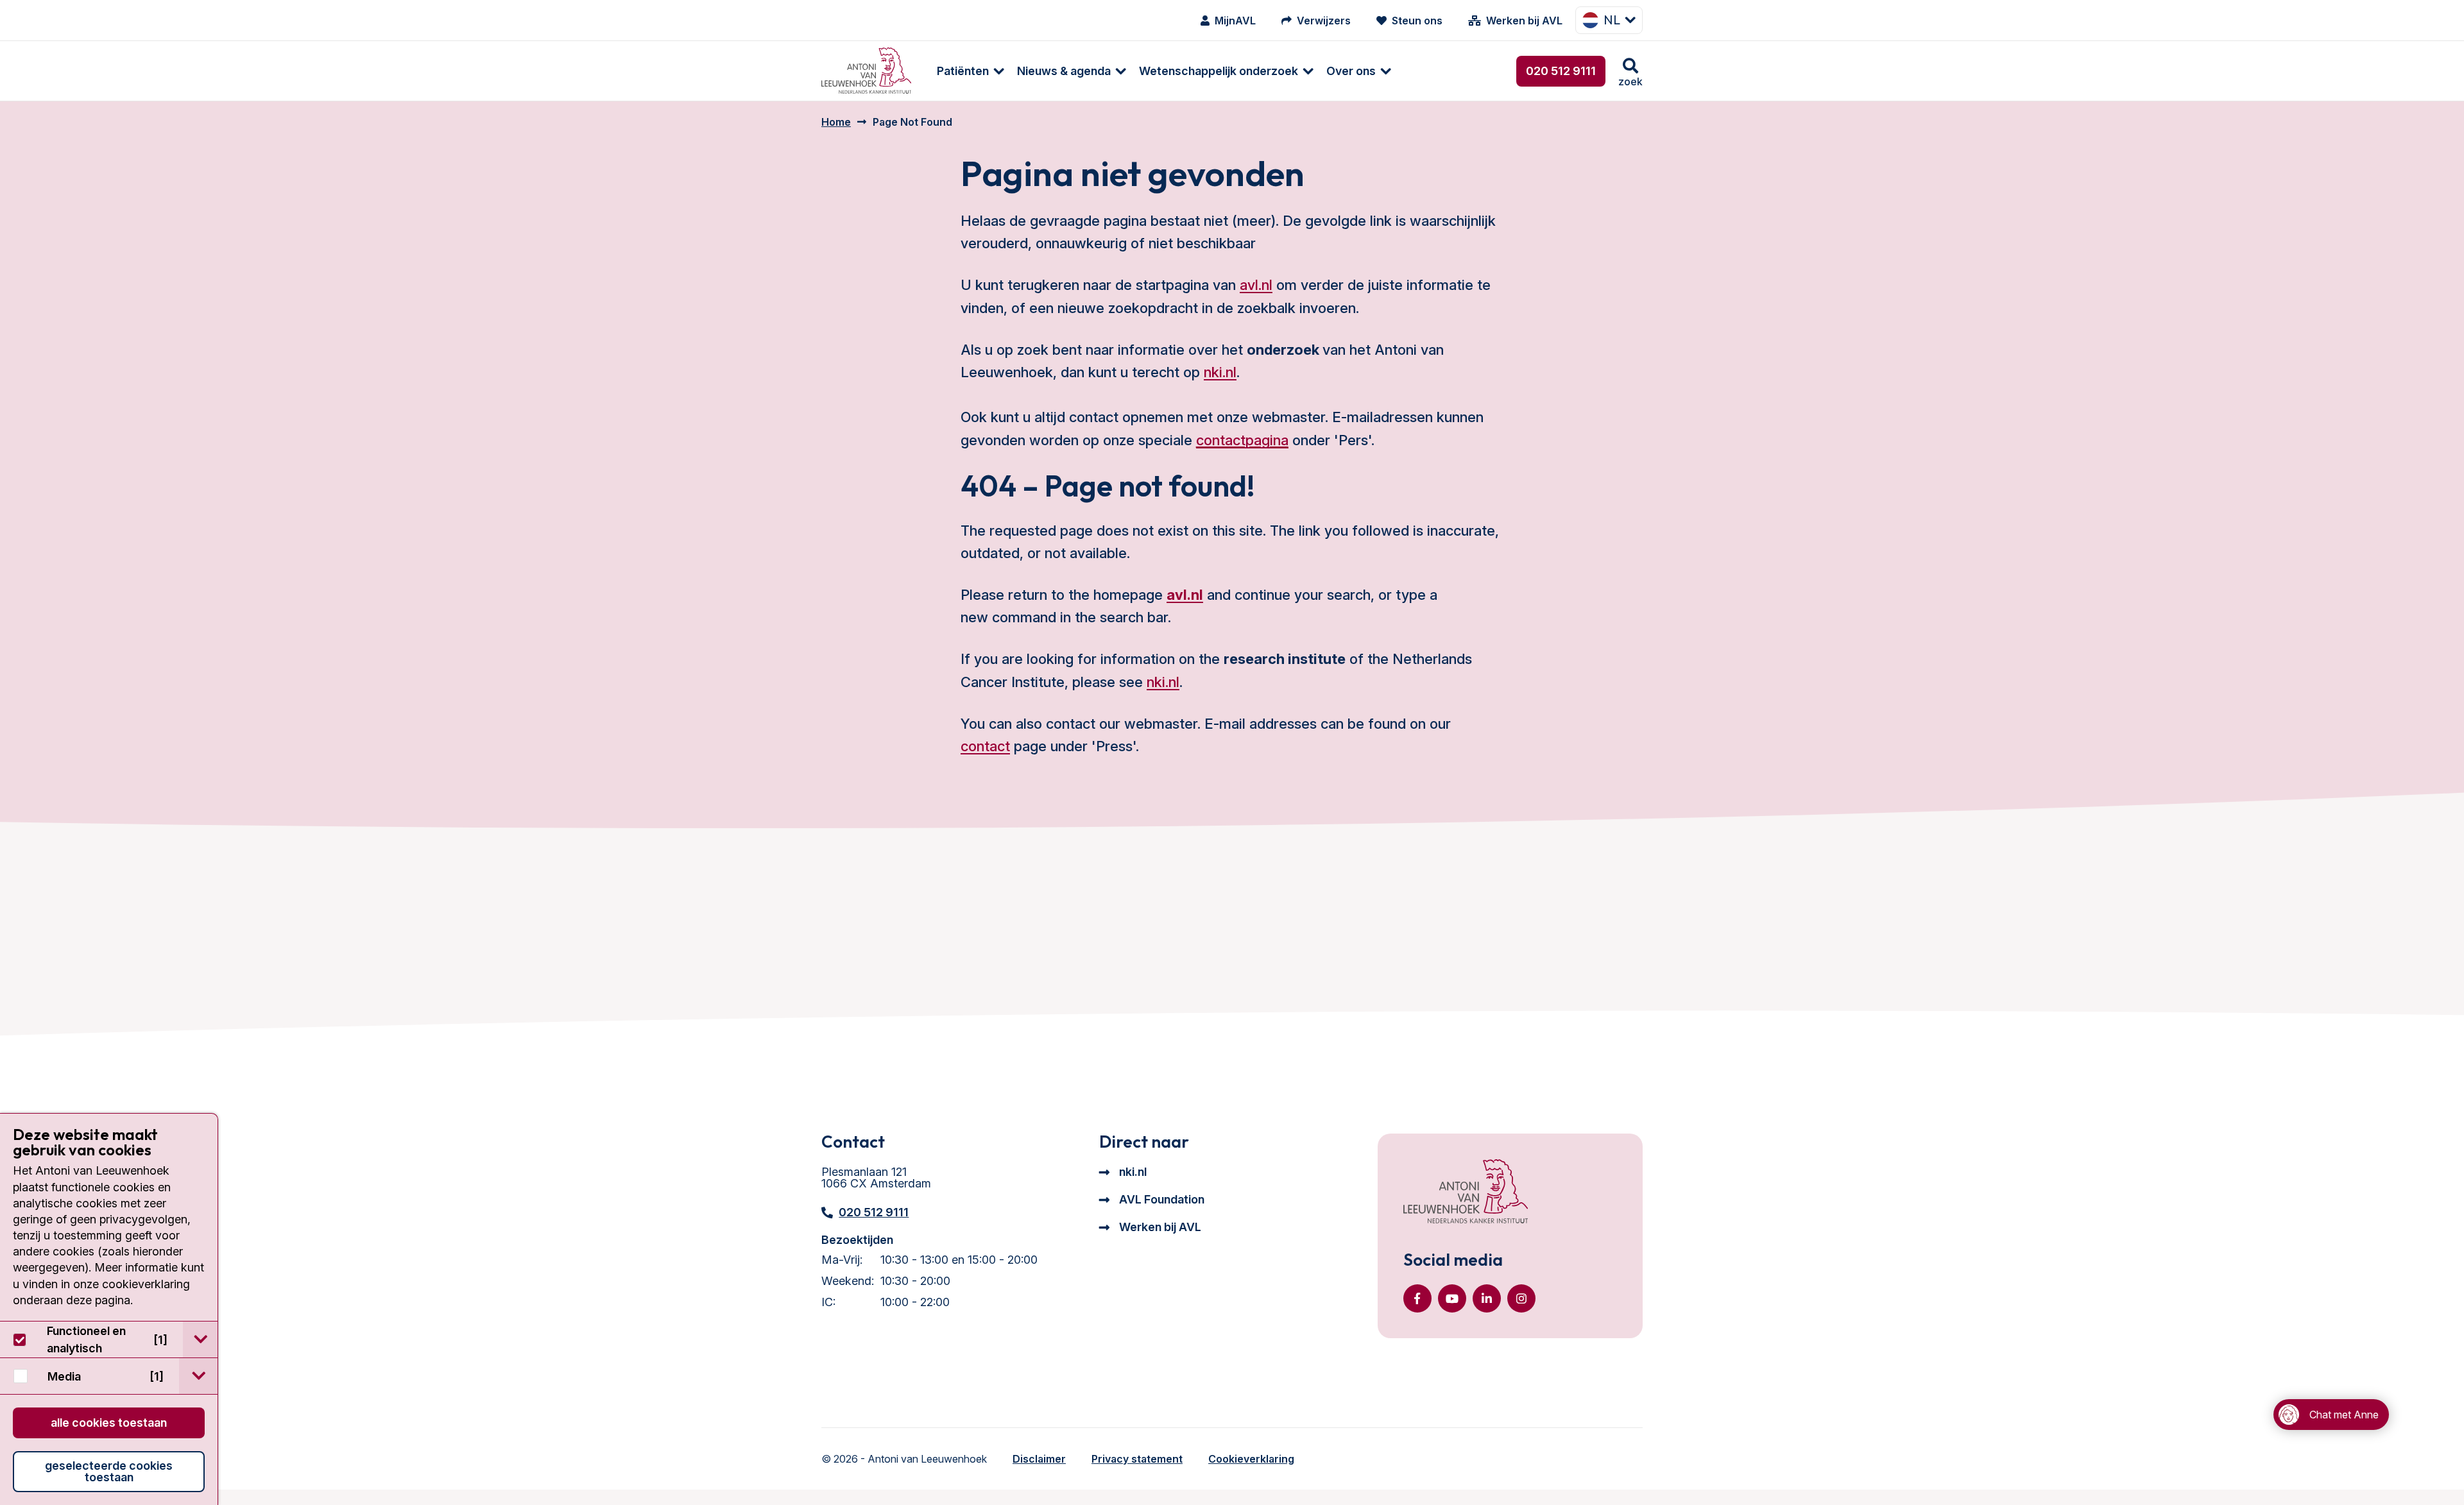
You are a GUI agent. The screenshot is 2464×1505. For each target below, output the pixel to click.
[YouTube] (1452, 1298)
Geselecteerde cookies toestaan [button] (109, 1471)
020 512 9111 (1561, 71)
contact (985, 746)
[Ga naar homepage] (866, 71)
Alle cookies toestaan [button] (109, 1423)
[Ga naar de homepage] (1466, 1193)
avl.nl (1256, 285)
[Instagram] (1521, 1298)
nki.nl (1220, 372)
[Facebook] (1417, 1298)
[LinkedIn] (1487, 1298)
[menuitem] (964, 71)
